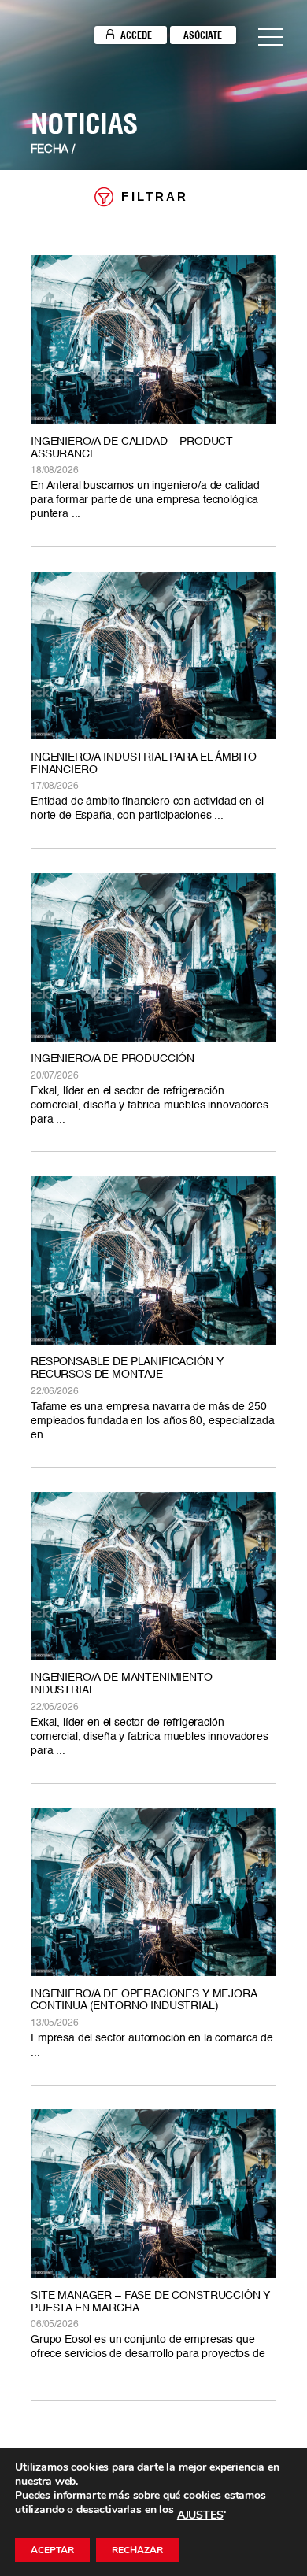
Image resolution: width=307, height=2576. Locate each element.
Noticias (84, 124)
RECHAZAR (137, 2550)
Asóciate (203, 35)
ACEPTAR (52, 2550)
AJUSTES (200, 2515)
